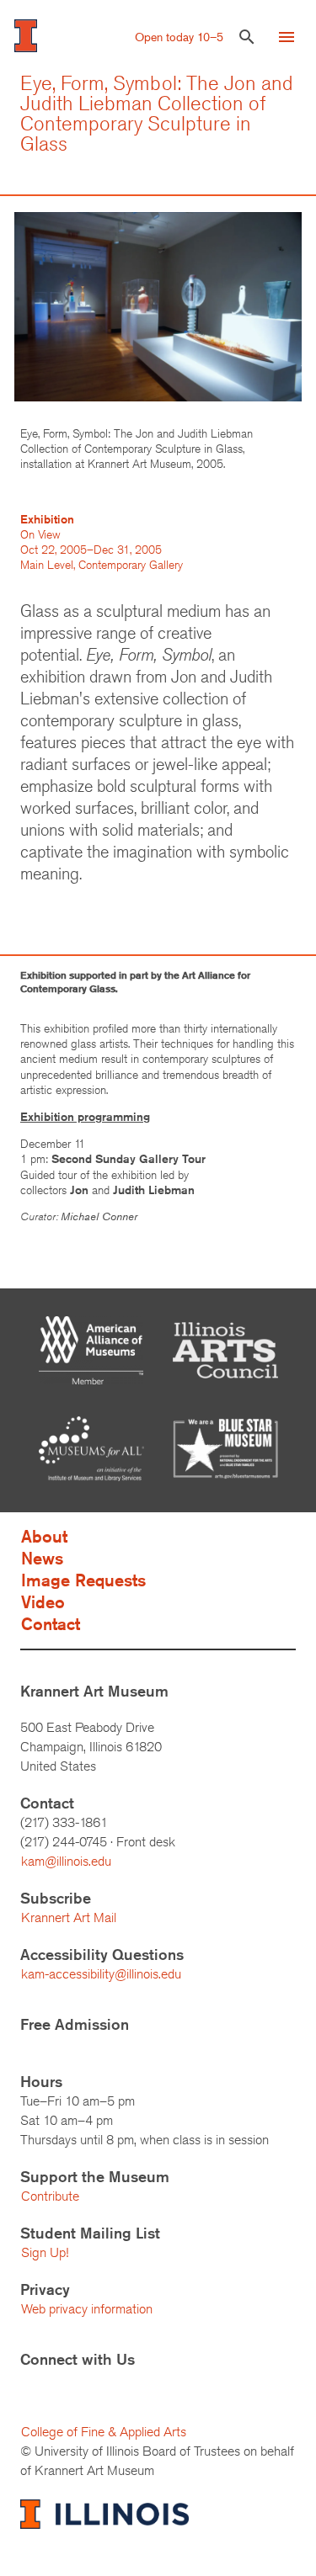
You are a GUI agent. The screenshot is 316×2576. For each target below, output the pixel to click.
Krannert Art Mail (69, 1917)
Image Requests (83, 1580)
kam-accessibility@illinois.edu (101, 1974)
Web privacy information (87, 2309)
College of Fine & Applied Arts (104, 2432)
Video (43, 1602)
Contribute (50, 2196)
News (42, 1558)
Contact (51, 1624)
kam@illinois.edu (66, 1861)
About (44, 1536)
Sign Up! (45, 2252)
